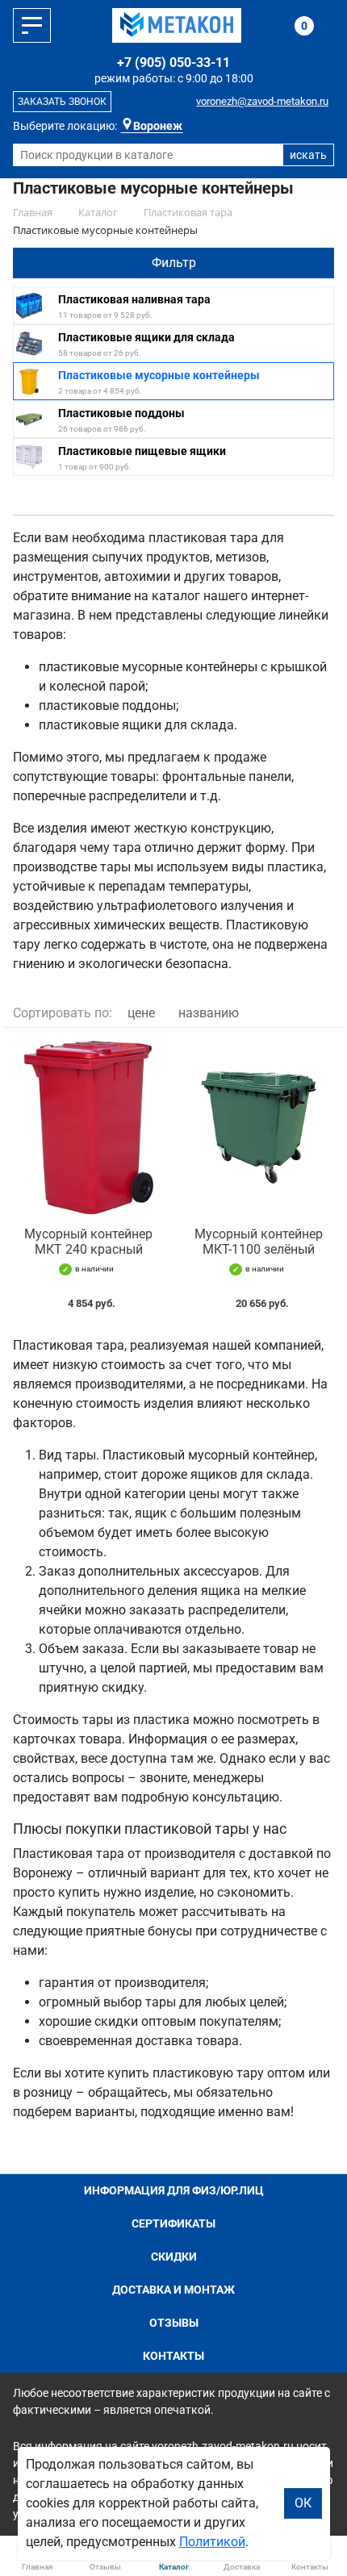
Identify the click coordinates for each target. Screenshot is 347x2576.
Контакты (173, 2356)
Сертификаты (173, 2223)
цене (141, 1013)
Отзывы (174, 2323)
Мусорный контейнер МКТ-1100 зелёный (259, 1242)
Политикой (212, 2542)
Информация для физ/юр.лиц (174, 2190)
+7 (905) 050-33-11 (173, 63)
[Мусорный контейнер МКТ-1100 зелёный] (259, 1127)
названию (209, 1013)
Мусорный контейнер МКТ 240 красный (88, 1242)
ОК (303, 2503)
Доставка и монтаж (173, 2290)
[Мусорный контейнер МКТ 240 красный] (88, 1127)
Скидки (174, 2257)
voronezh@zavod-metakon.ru (262, 101)
